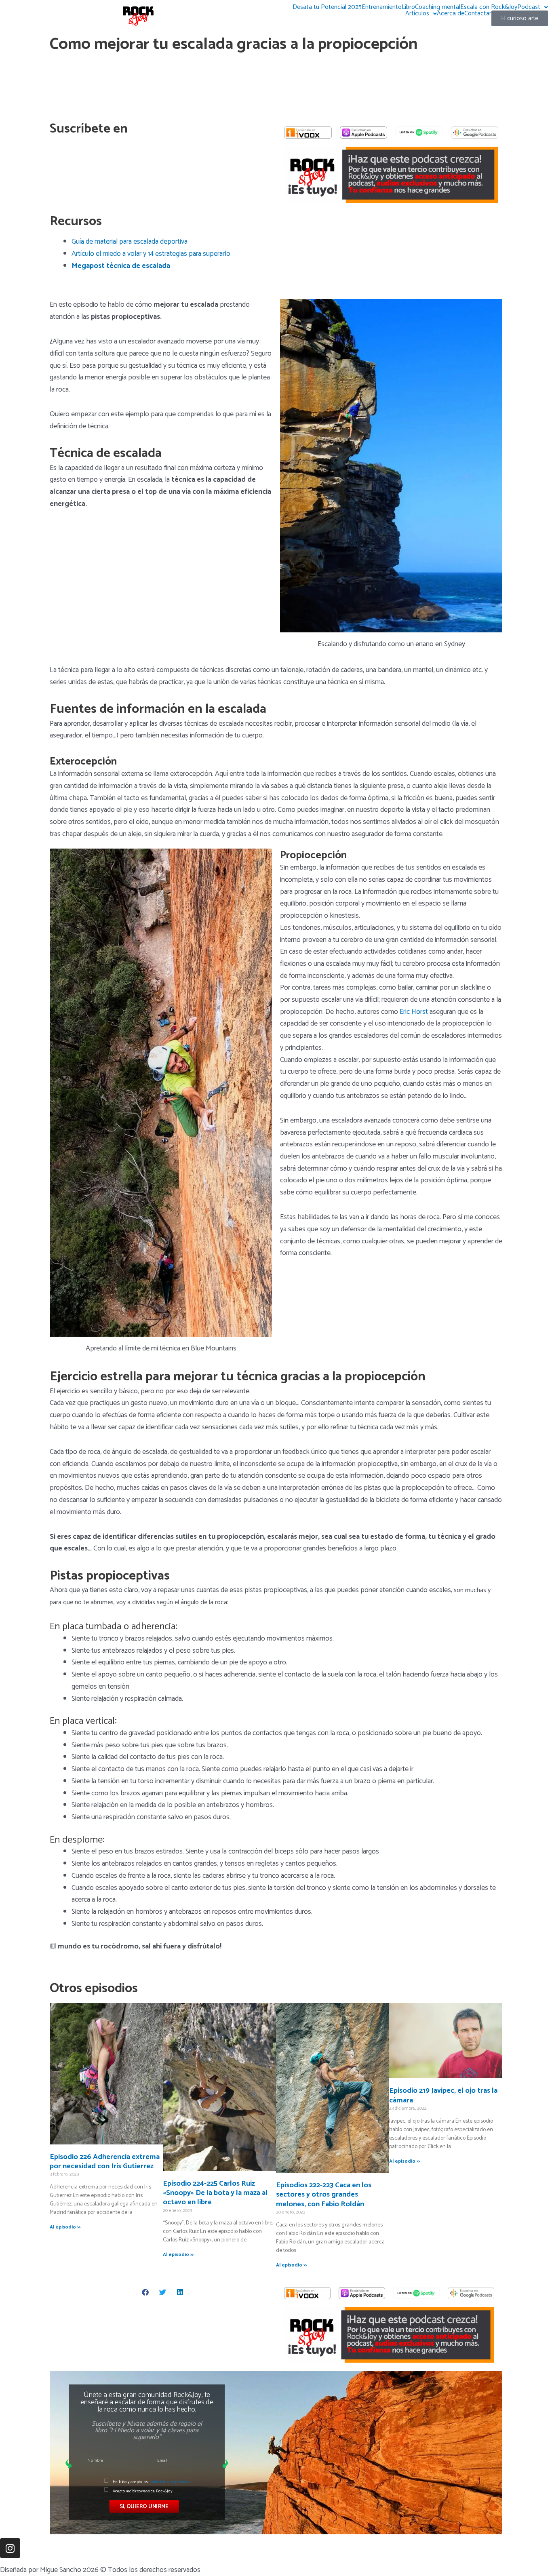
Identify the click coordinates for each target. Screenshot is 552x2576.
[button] (146, 2292)
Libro (408, 7)
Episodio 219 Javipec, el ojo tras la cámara (443, 2095)
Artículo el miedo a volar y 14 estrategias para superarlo (151, 254)
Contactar (478, 14)
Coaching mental (438, 7)
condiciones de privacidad (170, 2482)
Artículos (417, 14)
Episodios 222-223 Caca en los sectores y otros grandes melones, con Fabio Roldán (324, 2195)
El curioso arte (520, 18)
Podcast (529, 7)
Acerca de (451, 14)
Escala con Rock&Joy (489, 7)
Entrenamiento (382, 7)
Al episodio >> (65, 2227)
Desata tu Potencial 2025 (327, 7)
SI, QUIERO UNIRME (144, 2506)
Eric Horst (414, 1012)
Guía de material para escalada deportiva (130, 242)
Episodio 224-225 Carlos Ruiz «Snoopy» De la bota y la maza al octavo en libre (215, 2193)
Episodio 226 (105, 2162)
